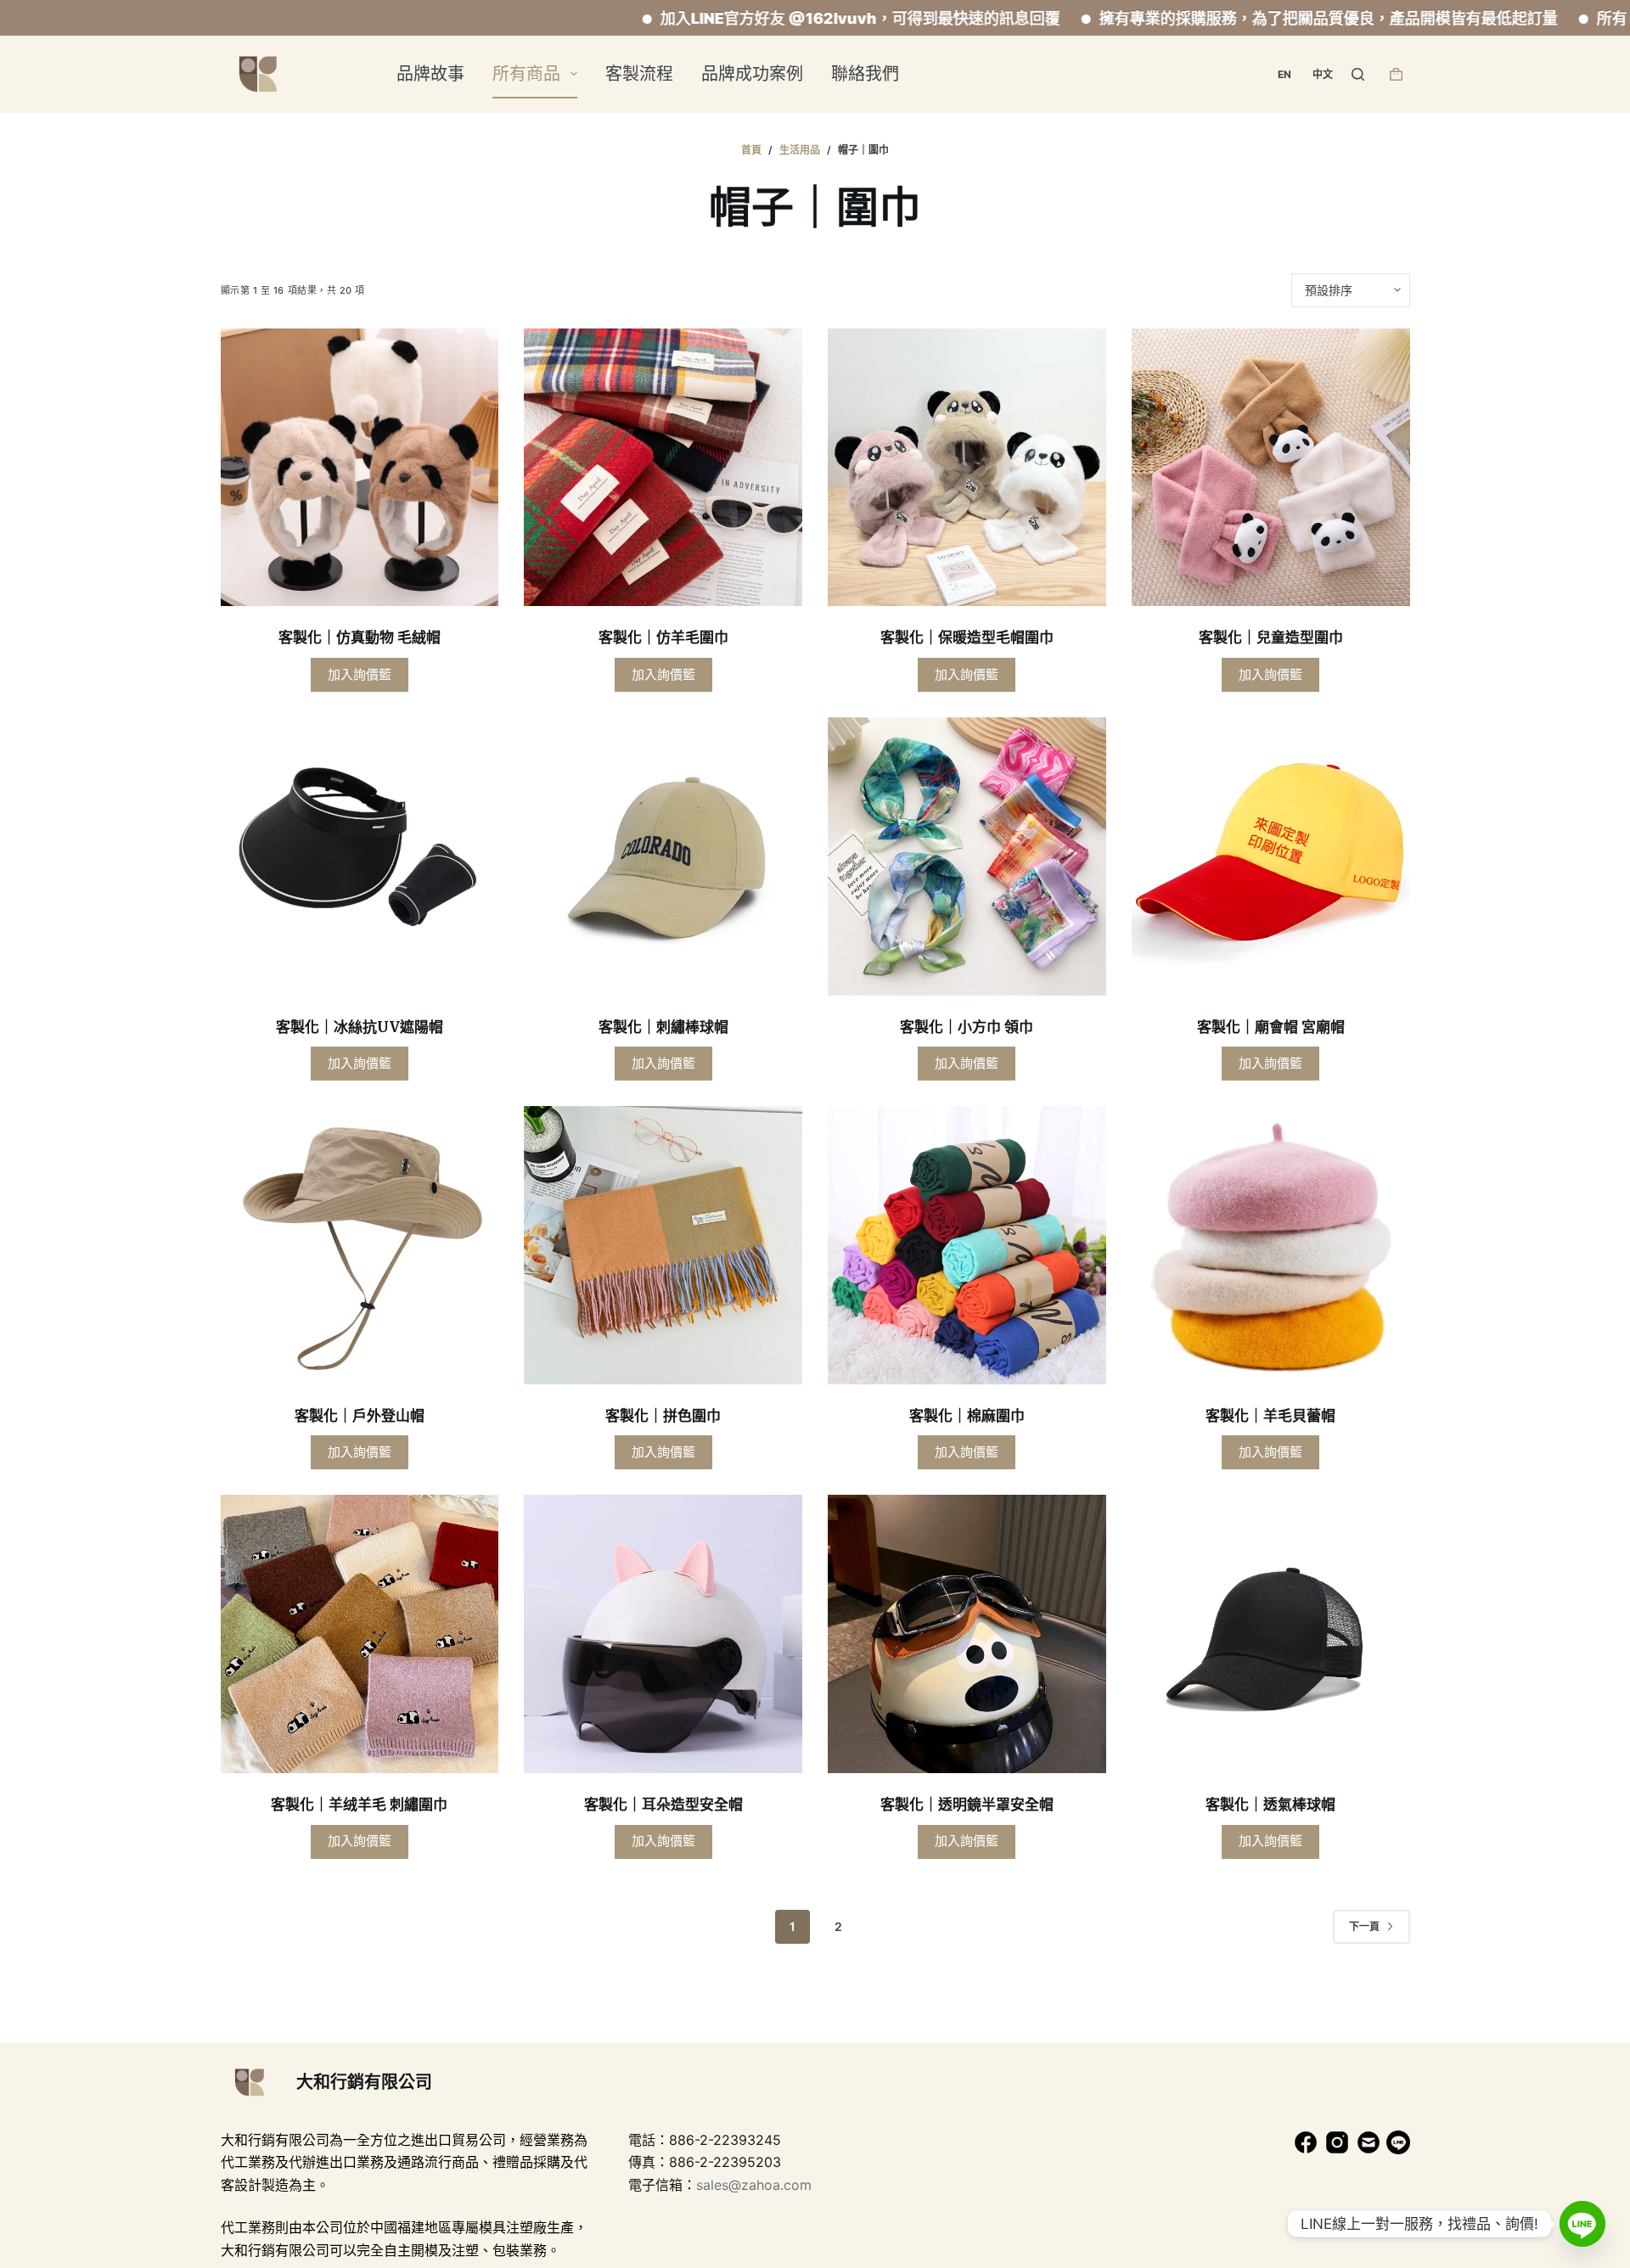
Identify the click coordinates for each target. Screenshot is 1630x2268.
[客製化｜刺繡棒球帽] (663, 856)
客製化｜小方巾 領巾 (967, 1027)
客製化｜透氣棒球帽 (1270, 1805)
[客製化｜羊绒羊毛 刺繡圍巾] (360, 1634)
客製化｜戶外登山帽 (360, 1416)
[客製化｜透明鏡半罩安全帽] (967, 1634)
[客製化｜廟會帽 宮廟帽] (1271, 856)
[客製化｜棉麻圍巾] (967, 1245)
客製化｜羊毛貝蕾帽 (1270, 1416)
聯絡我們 (865, 74)
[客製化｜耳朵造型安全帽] (663, 1634)
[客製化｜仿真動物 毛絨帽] (360, 468)
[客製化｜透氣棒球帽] (1271, 1634)
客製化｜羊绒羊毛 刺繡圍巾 (359, 1805)
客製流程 (639, 74)
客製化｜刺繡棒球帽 (663, 1027)
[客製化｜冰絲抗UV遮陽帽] (360, 856)
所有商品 (526, 74)
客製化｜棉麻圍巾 (967, 1416)
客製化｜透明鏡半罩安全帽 (967, 1805)
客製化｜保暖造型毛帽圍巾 (967, 637)
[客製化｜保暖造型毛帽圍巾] (967, 468)
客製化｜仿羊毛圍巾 (663, 637)
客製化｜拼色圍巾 (663, 1416)
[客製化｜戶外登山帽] (360, 1245)
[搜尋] (1358, 74)
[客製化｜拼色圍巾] (663, 1245)
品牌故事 (430, 74)
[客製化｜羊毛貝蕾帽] (1271, 1245)
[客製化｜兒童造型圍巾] (1271, 468)
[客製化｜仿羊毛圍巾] (663, 468)
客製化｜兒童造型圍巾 (1271, 637)
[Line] (1582, 2224)
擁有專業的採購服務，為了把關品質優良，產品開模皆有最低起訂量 (1220, 18)
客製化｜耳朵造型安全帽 (663, 1805)
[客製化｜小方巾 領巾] (967, 856)
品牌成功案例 (752, 74)
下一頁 (1364, 1926)
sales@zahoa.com (754, 2185)
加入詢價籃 (360, 674)
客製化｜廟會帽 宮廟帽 (1271, 1027)
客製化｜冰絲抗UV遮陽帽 (360, 1027)
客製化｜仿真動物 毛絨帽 (360, 637)
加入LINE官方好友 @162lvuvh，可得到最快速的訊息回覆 (752, 18)
